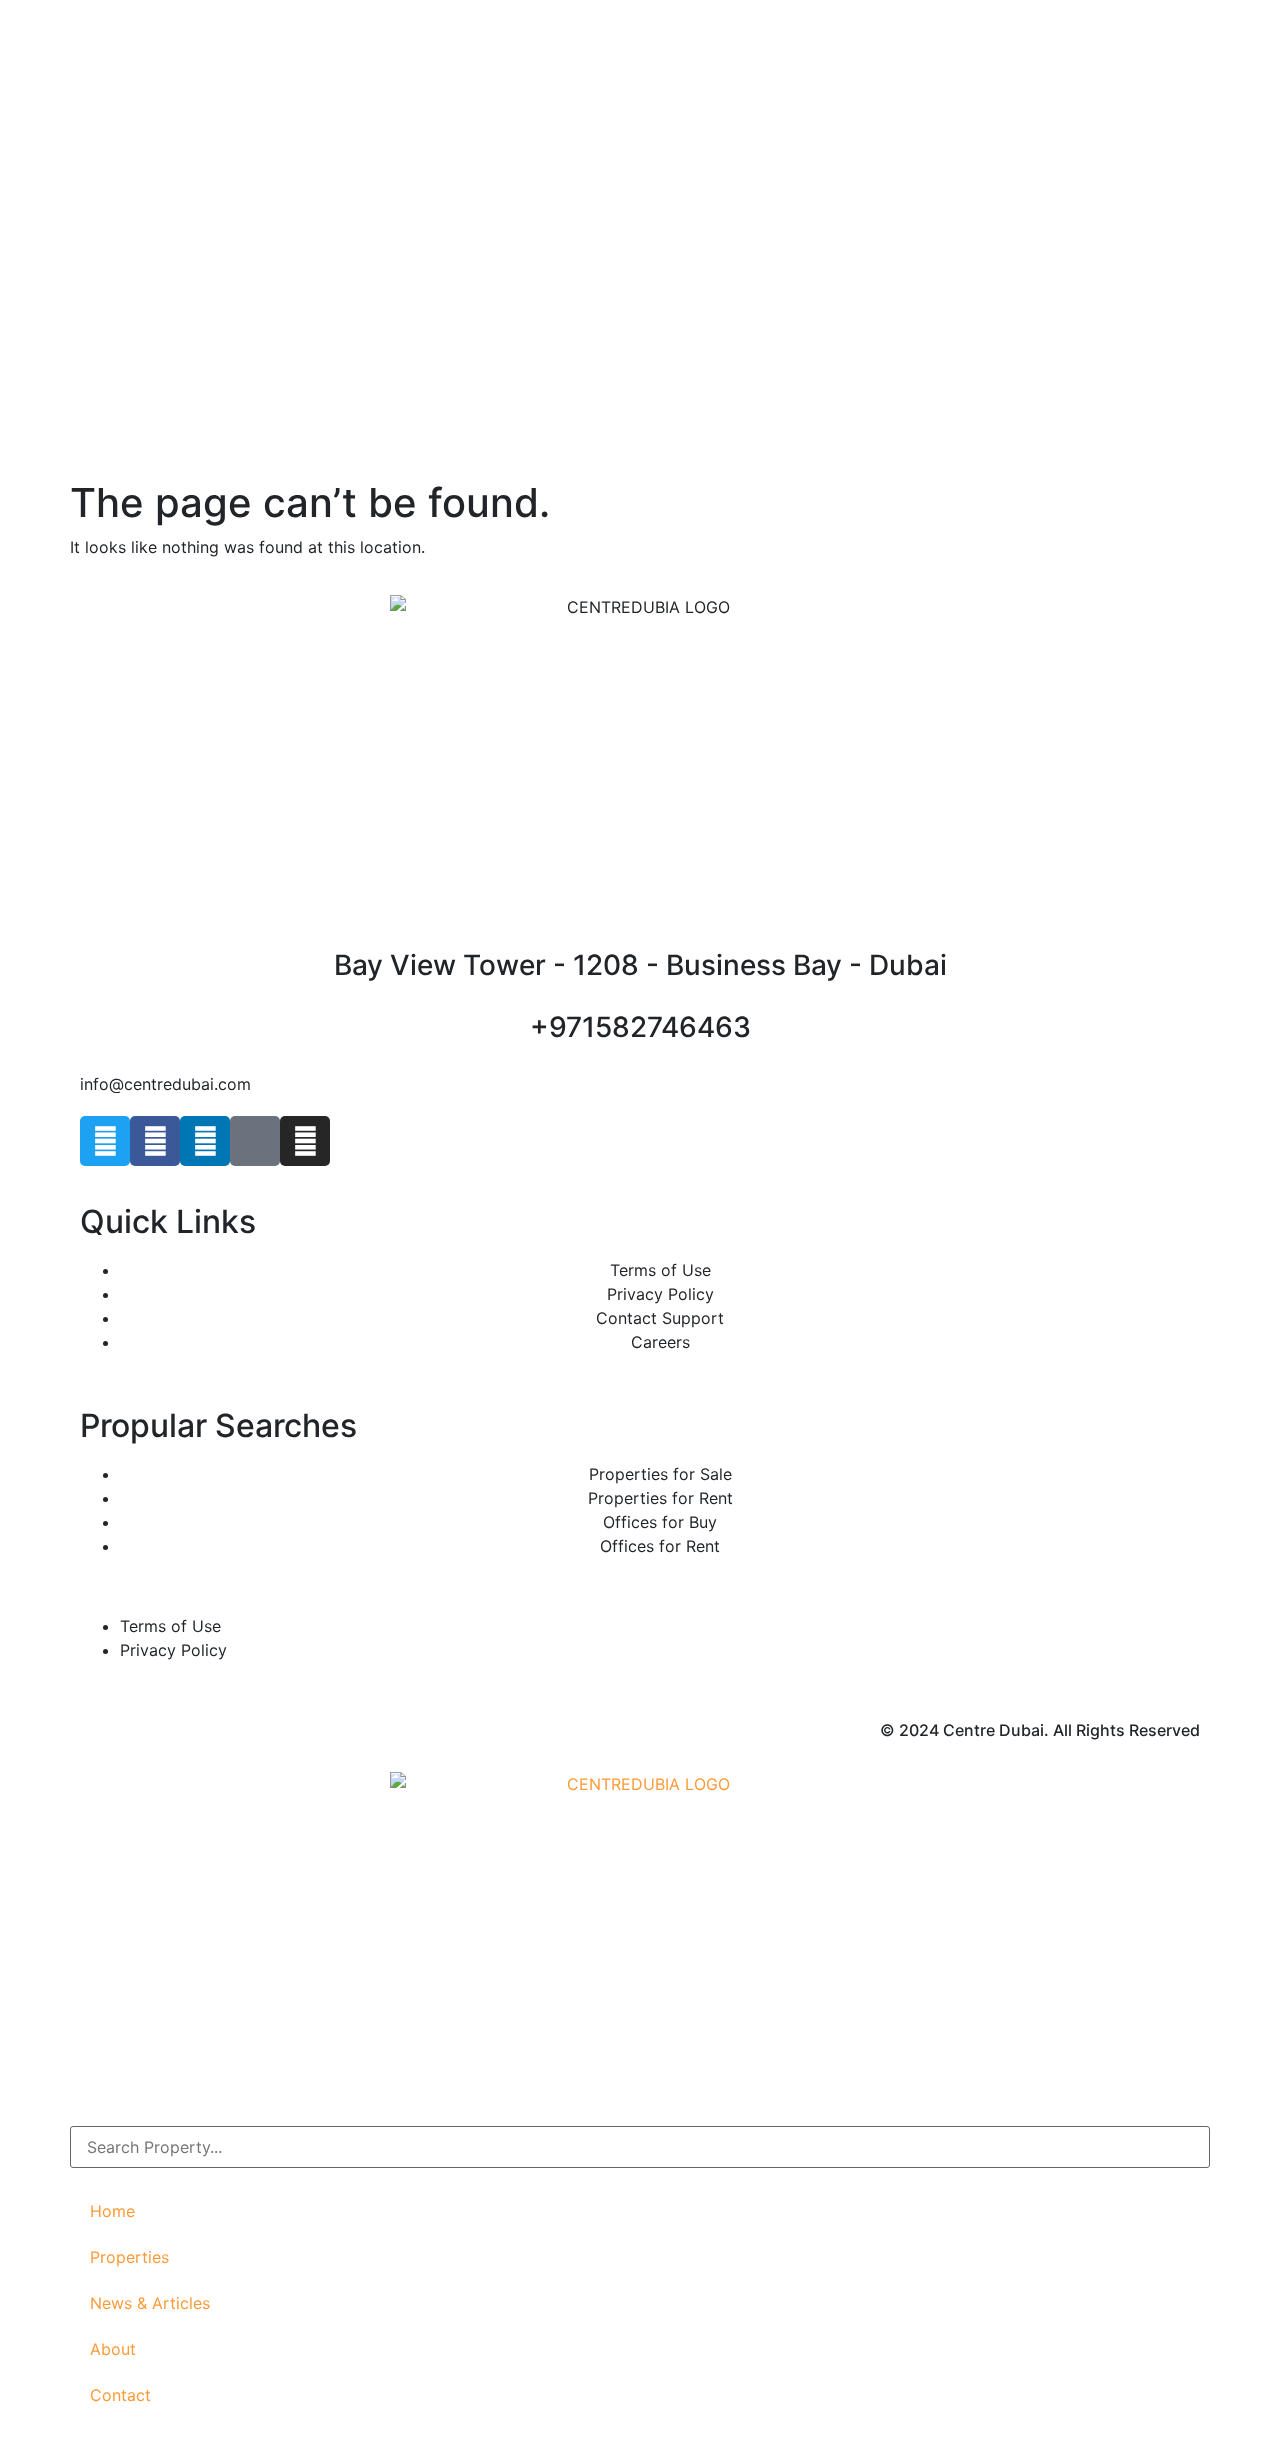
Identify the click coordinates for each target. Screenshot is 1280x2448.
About (113, 2349)
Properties (129, 2257)
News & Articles (150, 2303)
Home (112, 2211)
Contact (120, 2395)
